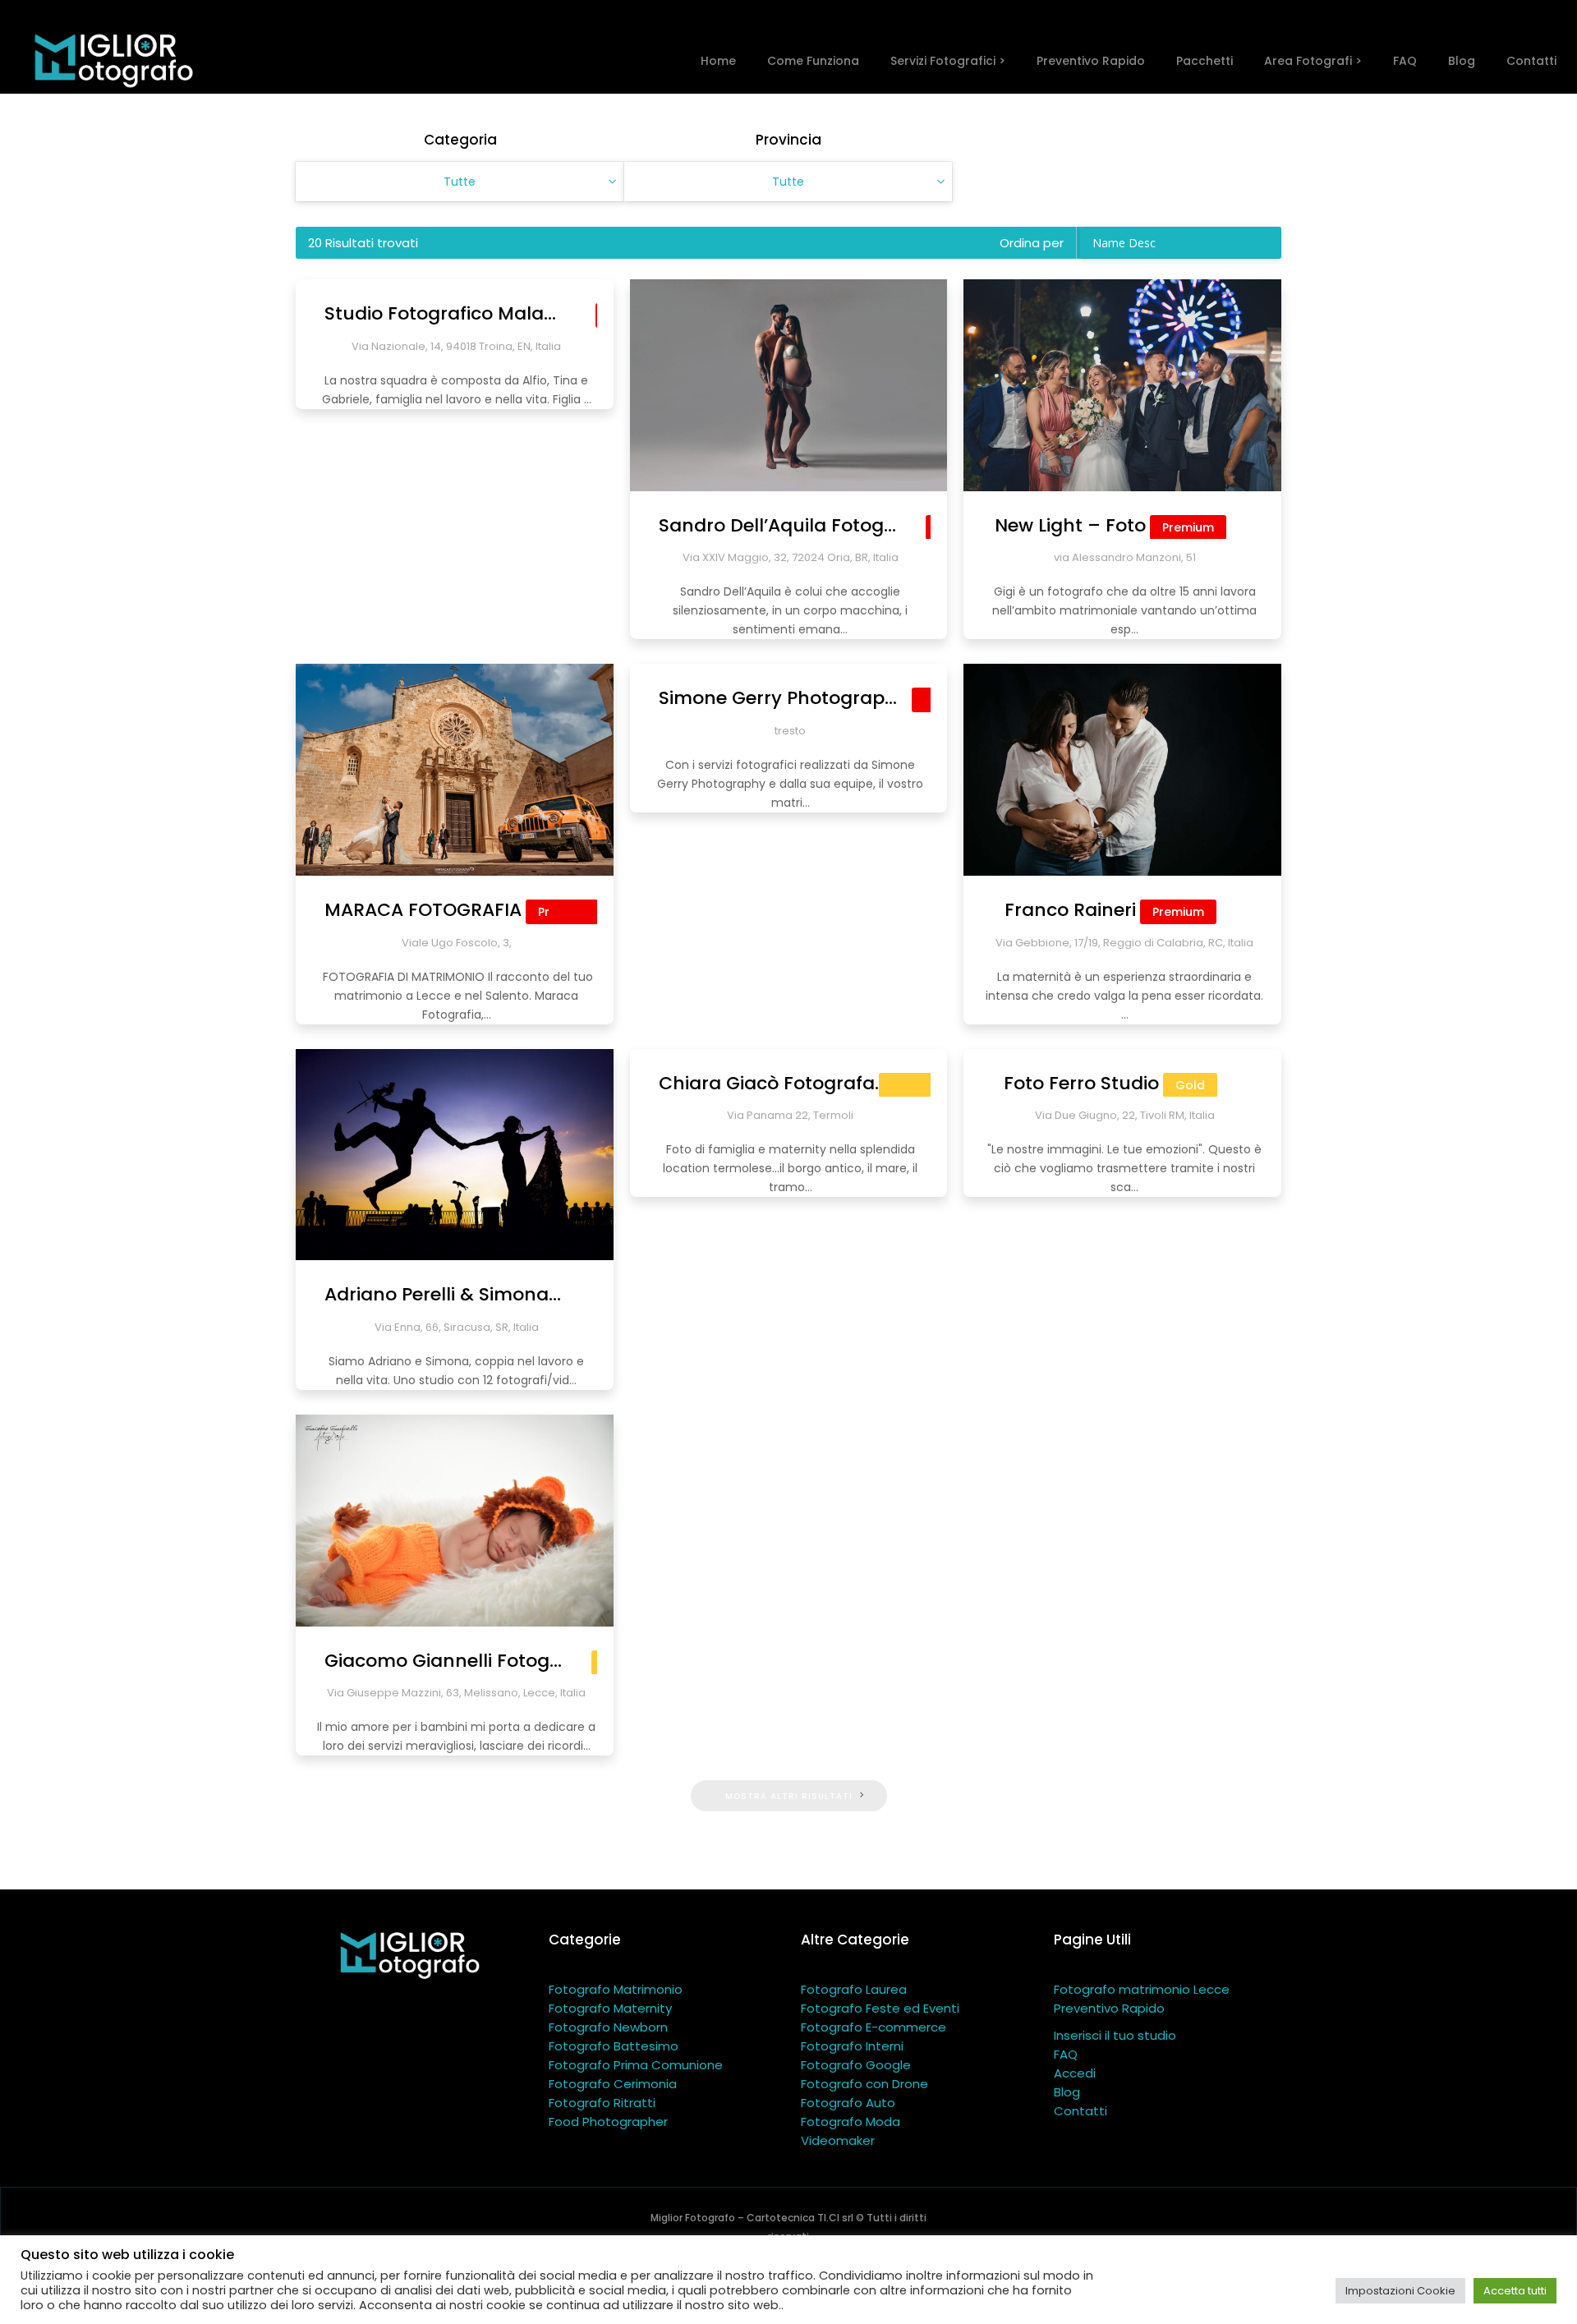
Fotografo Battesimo (614, 2046)
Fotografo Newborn (608, 2027)
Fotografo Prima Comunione (636, 2065)
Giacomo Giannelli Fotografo (479, 1661)
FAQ (1066, 2054)
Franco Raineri (1104, 910)
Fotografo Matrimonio (616, 1989)
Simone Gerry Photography (817, 698)
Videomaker (838, 2140)
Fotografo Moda (851, 2122)
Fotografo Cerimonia (613, 2084)
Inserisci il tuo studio (1115, 2035)
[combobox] (460, 182)
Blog (1067, 2092)
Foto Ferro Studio (1104, 1083)
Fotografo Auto (848, 2103)
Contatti (1080, 2111)
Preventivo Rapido (1109, 2008)
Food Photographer (608, 2122)
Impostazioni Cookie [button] (1400, 2291)
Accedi (1075, 2073)
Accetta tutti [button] (1515, 2291)
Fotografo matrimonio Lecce (1142, 1989)
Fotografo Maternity (610, 2008)
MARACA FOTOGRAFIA (457, 910)
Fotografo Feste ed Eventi (880, 2008)
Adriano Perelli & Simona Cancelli (510, 1294)
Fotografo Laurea (854, 1989)
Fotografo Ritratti (602, 2103)
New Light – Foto (1104, 525)
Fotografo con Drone (864, 2084)
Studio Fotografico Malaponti (492, 313)
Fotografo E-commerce (874, 2027)
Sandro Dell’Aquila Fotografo (824, 525)
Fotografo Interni (852, 2046)
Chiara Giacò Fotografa (790, 1083)
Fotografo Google (856, 2065)
